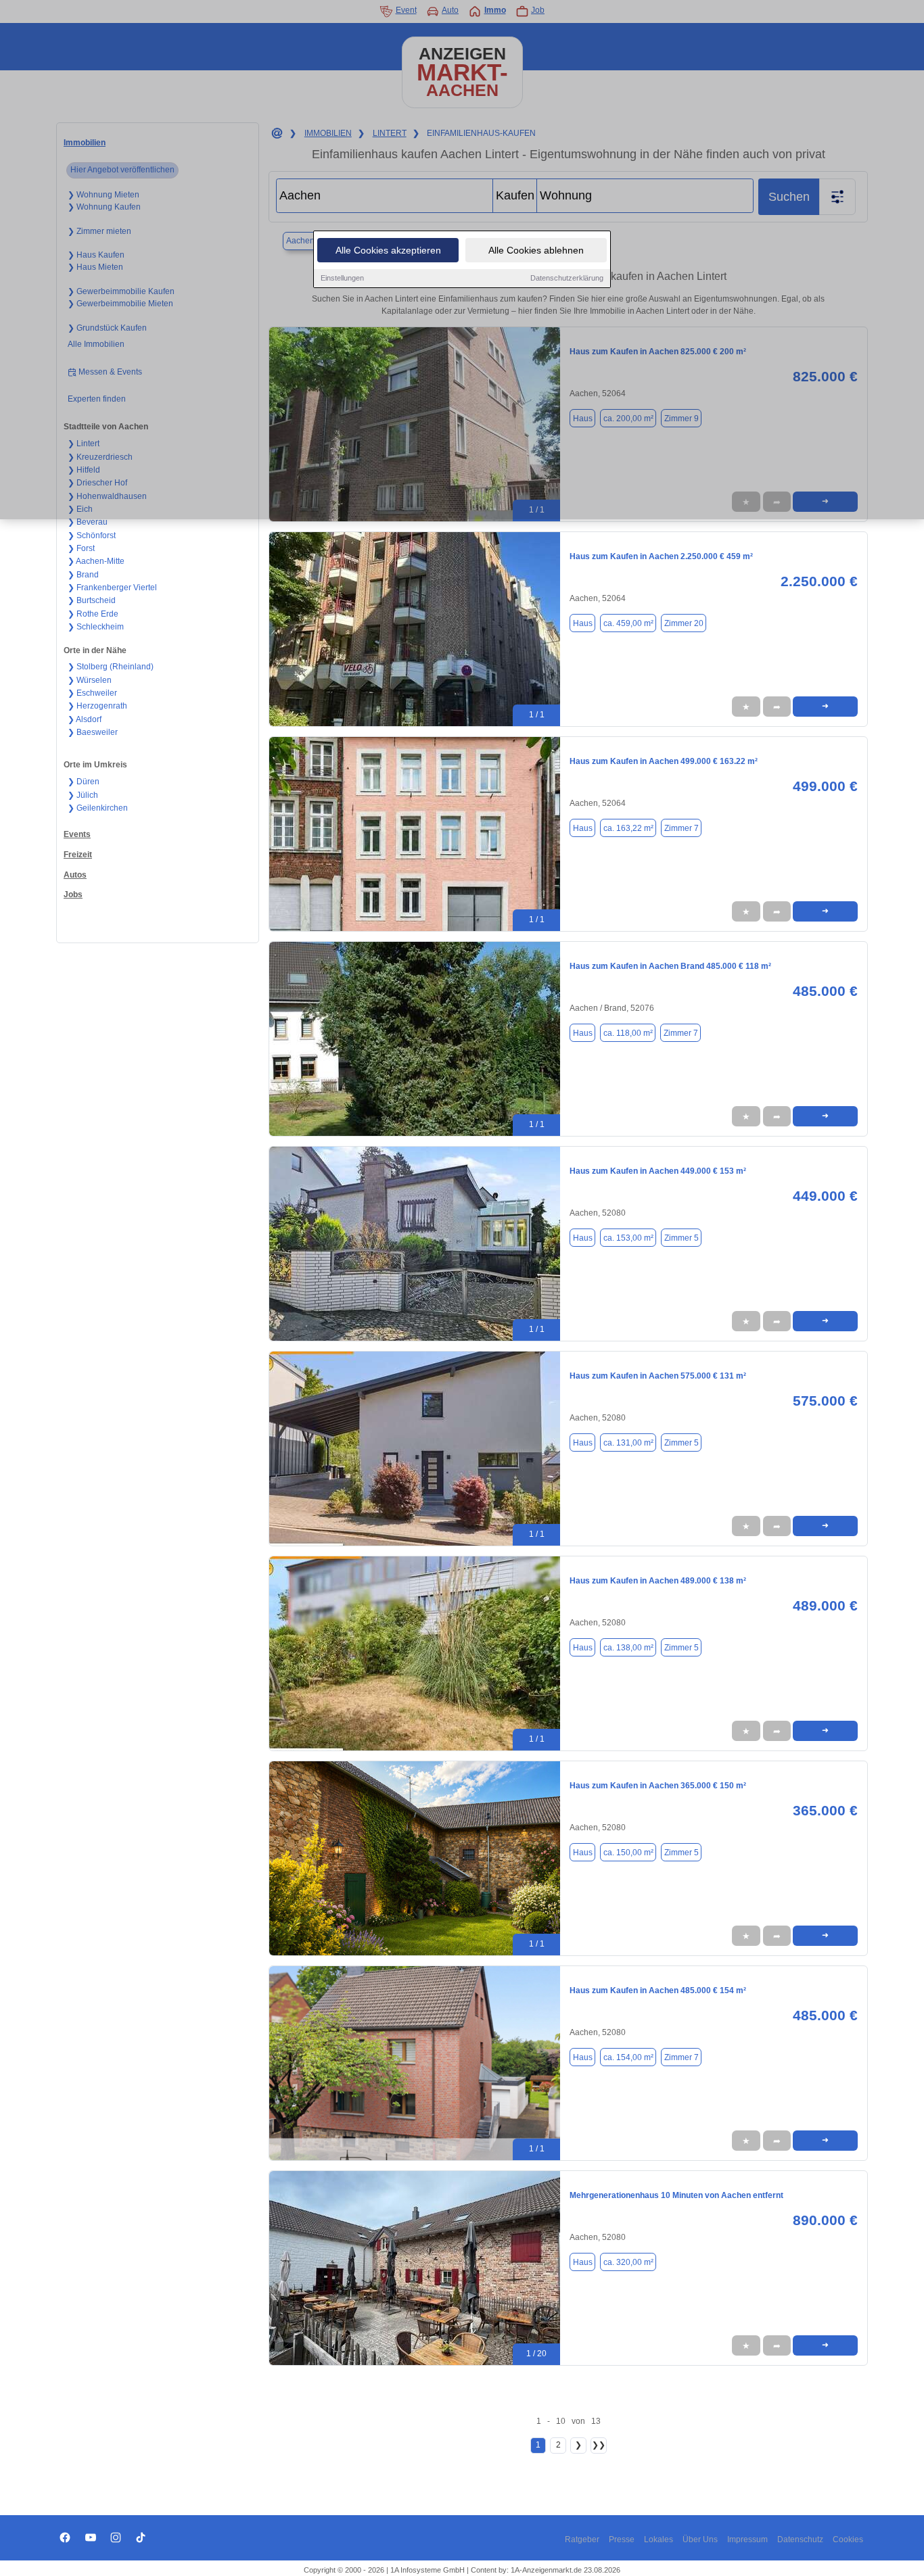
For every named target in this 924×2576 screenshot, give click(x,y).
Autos (75, 875)
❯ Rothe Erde (93, 614)
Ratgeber (582, 2539)
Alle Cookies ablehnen (536, 250)
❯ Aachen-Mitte (96, 561)
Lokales (659, 2539)
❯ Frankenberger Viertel (112, 588)
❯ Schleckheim (96, 627)
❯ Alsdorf (85, 719)
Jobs (73, 895)
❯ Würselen (90, 680)
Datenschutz (800, 2539)
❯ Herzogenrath (97, 706)
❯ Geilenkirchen (98, 808)
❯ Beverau (88, 522)
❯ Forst (81, 548)
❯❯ (599, 2445)
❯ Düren (84, 782)
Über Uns (700, 2539)
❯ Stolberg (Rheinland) (111, 667)
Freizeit (78, 855)
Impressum (747, 2539)
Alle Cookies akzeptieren (388, 250)
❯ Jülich (83, 795)
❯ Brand (83, 575)
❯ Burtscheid (92, 600)
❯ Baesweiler (93, 732)
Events (77, 834)
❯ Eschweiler (92, 693)
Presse (622, 2539)
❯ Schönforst (92, 535)
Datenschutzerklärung (567, 278)
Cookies (848, 2539)
